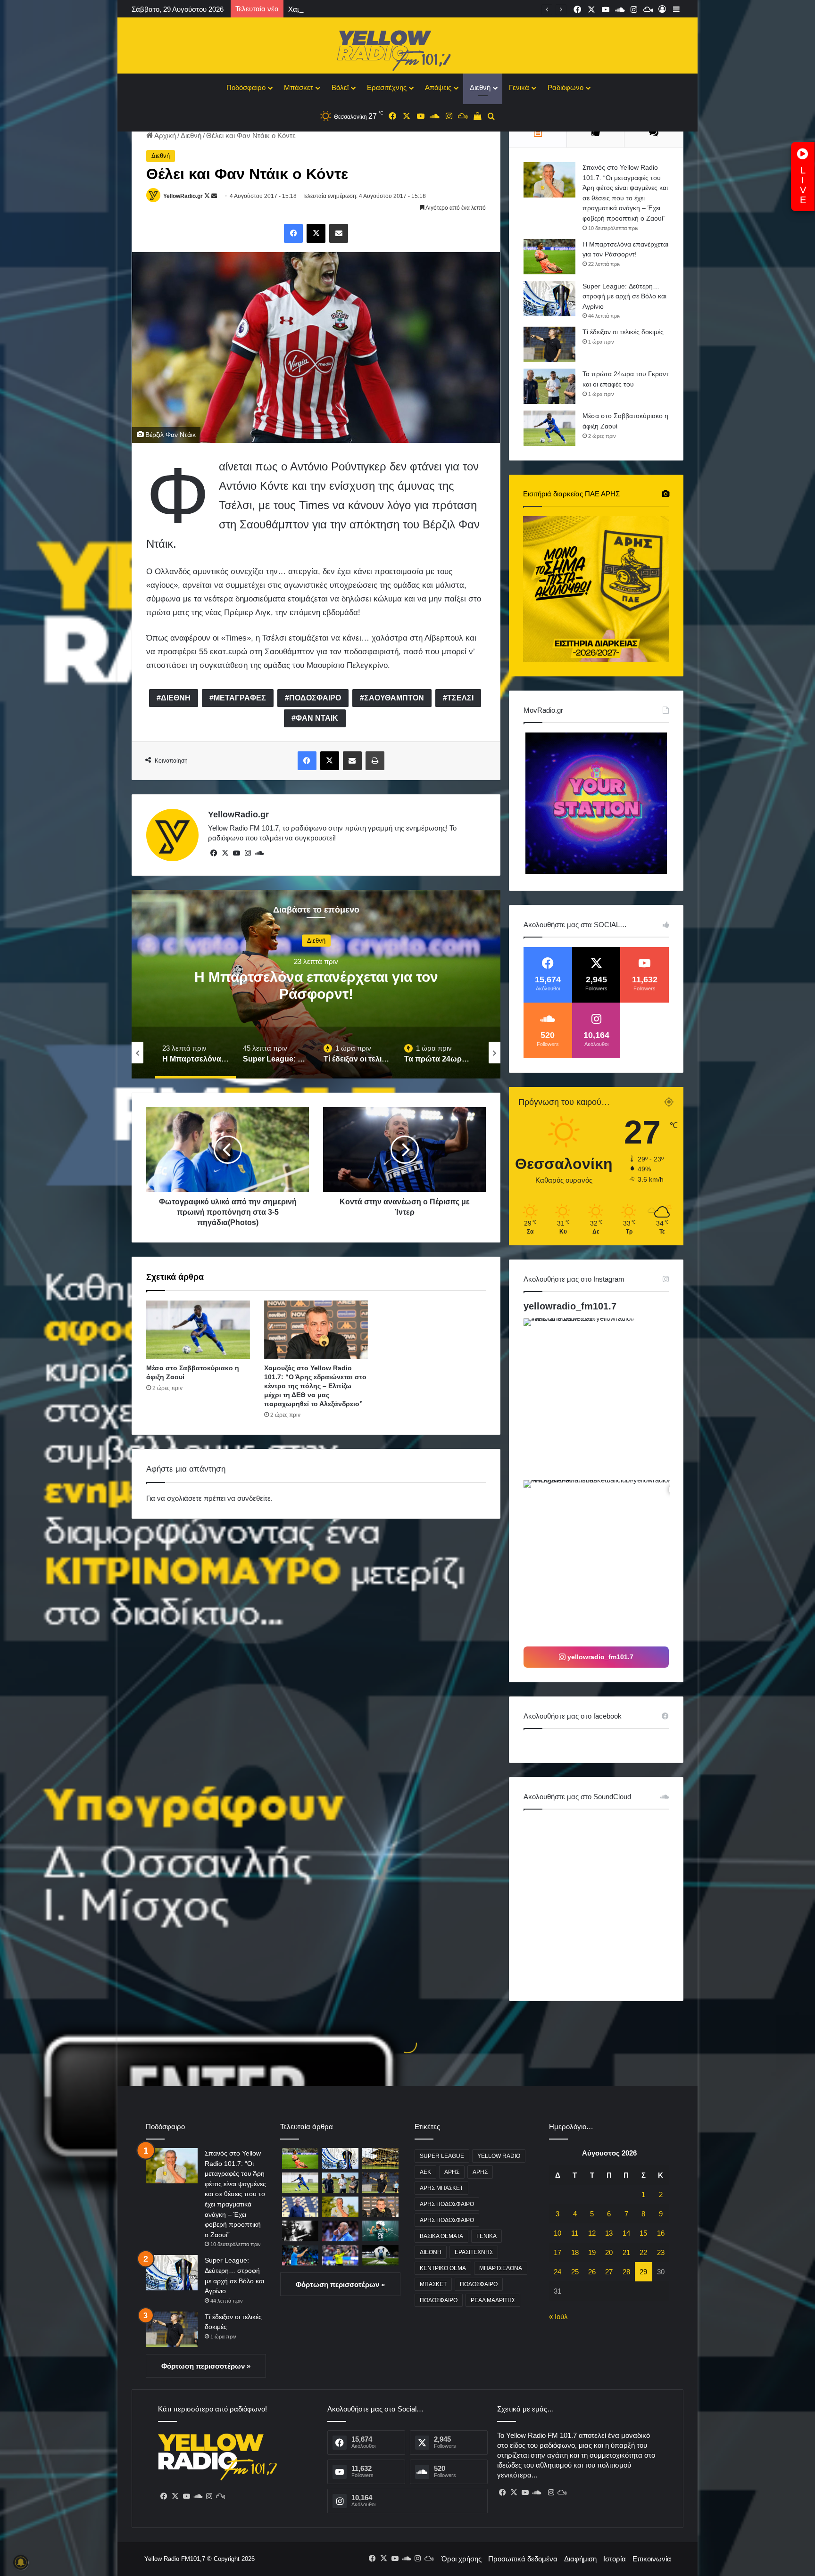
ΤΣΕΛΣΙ (460, 698)
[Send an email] (214, 196)
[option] (316, 984)
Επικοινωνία (652, 2559)
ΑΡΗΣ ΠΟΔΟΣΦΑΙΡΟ (447, 2204)
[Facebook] (293, 233)
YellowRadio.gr (183, 196)
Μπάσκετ (299, 87)
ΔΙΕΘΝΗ (176, 698)
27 (609, 2272)
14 (626, 2233)
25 (575, 2272)
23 (661, 2252)
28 (626, 2272)
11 (575, 2233)
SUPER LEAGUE (442, 2156)
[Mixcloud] (220, 2496)
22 (643, 2252)
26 (592, 2272)
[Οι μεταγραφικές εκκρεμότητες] (380, 2158)
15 (643, 2233)
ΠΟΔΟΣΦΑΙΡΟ (315, 698)
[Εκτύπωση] (375, 761)
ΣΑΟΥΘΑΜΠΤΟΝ (394, 698)
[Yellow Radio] (407, 48)
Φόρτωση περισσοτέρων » (206, 2366)
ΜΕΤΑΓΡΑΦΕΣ (240, 698)
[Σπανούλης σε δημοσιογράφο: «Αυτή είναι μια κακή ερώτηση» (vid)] (300, 2255)
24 (557, 2272)
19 (592, 2252)
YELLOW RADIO (499, 2156)
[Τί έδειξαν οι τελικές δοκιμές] (549, 344)
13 (609, 2233)
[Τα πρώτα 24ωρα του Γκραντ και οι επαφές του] (549, 386)
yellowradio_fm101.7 (570, 1306)
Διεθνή (480, 87)
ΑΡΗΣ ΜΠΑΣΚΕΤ (441, 2188)
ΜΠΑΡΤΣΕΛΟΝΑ (501, 2268)
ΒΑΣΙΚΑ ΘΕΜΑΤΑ (441, 2236)
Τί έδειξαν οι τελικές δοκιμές (316, 994)
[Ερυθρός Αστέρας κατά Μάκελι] (340, 2255)
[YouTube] (236, 853)
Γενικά (519, 87)
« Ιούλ (558, 2317)
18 (575, 2252)
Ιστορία (615, 2559)
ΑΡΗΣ (452, 2172)
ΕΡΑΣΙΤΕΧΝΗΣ (474, 2252)
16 (661, 2233)
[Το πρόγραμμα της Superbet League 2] (380, 2255)
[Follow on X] (208, 196)
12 (592, 2233)
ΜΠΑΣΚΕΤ (433, 2284)
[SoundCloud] (259, 853)
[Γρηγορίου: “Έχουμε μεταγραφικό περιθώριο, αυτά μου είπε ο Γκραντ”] (300, 2207)
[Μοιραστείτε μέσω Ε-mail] (339, 233)
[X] (316, 233)
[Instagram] (248, 853)
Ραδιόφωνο (566, 87)
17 (557, 2252)
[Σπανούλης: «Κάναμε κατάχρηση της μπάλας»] (340, 2231)
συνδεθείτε (254, 1498)
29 (643, 2272)
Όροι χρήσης (462, 2559)
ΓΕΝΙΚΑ (487, 2236)
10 (557, 2233)
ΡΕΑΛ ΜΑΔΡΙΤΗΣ (493, 2300)
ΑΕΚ (425, 2172)
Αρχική (164, 136)
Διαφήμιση (580, 2559)
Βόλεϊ (340, 87)
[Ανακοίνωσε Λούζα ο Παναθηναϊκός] (380, 2231)
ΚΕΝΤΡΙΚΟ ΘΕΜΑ (443, 2268)
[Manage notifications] (21, 2562)
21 (626, 2252)
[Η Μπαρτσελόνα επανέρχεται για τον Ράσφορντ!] (549, 257)
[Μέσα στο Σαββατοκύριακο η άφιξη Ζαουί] (198, 1330)
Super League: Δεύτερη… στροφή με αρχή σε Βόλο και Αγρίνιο (624, 296)
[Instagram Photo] (603, 1398)
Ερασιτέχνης (387, 87)
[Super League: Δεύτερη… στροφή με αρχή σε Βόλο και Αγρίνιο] (549, 299)
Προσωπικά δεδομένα (523, 2559)
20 (609, 2252)
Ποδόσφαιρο (246, 87)
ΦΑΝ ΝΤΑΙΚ (317, 718)
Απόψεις (438, 87)
